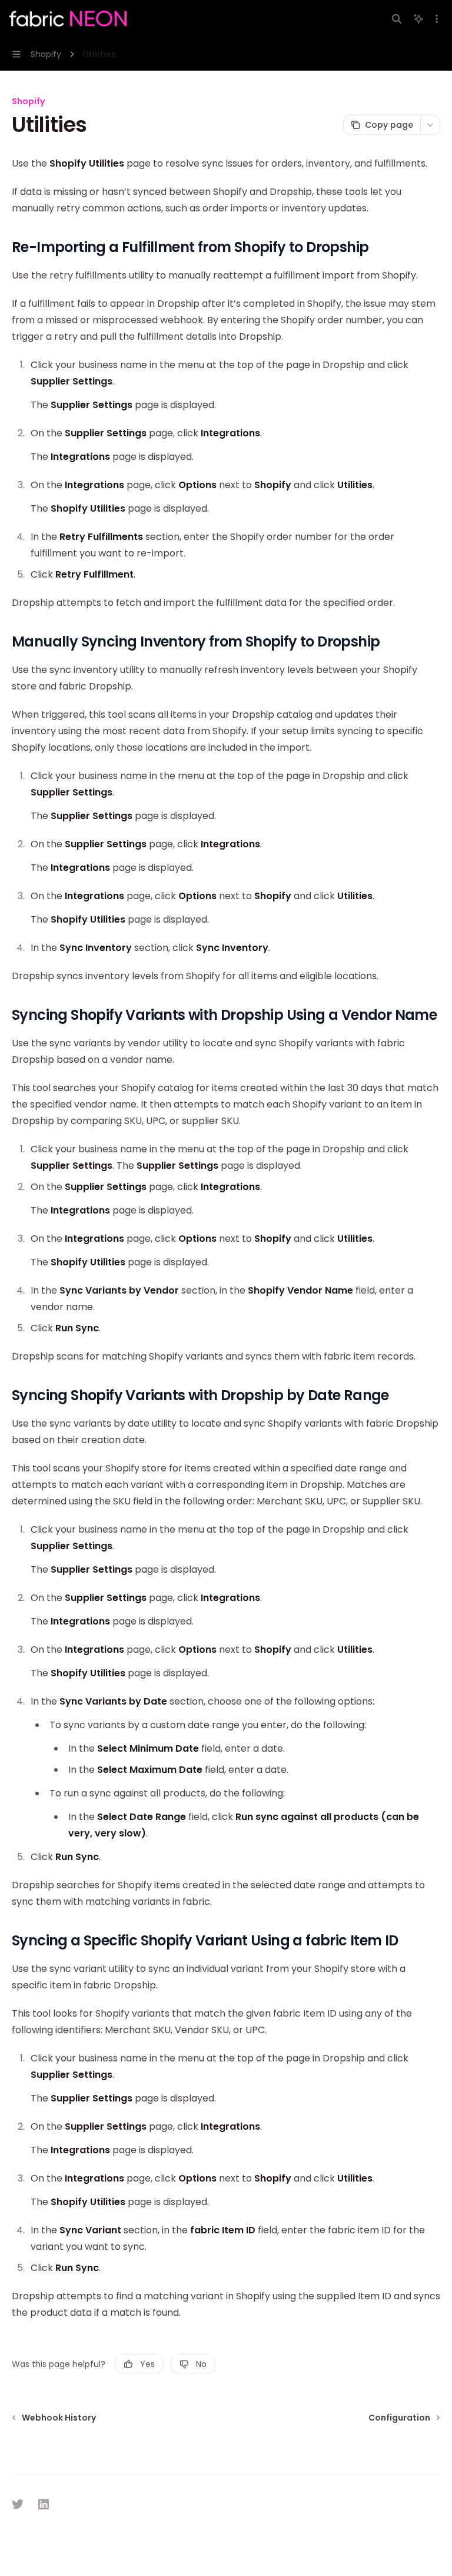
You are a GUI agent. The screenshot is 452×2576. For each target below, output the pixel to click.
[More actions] (437, 19)
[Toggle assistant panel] (418, 19)
